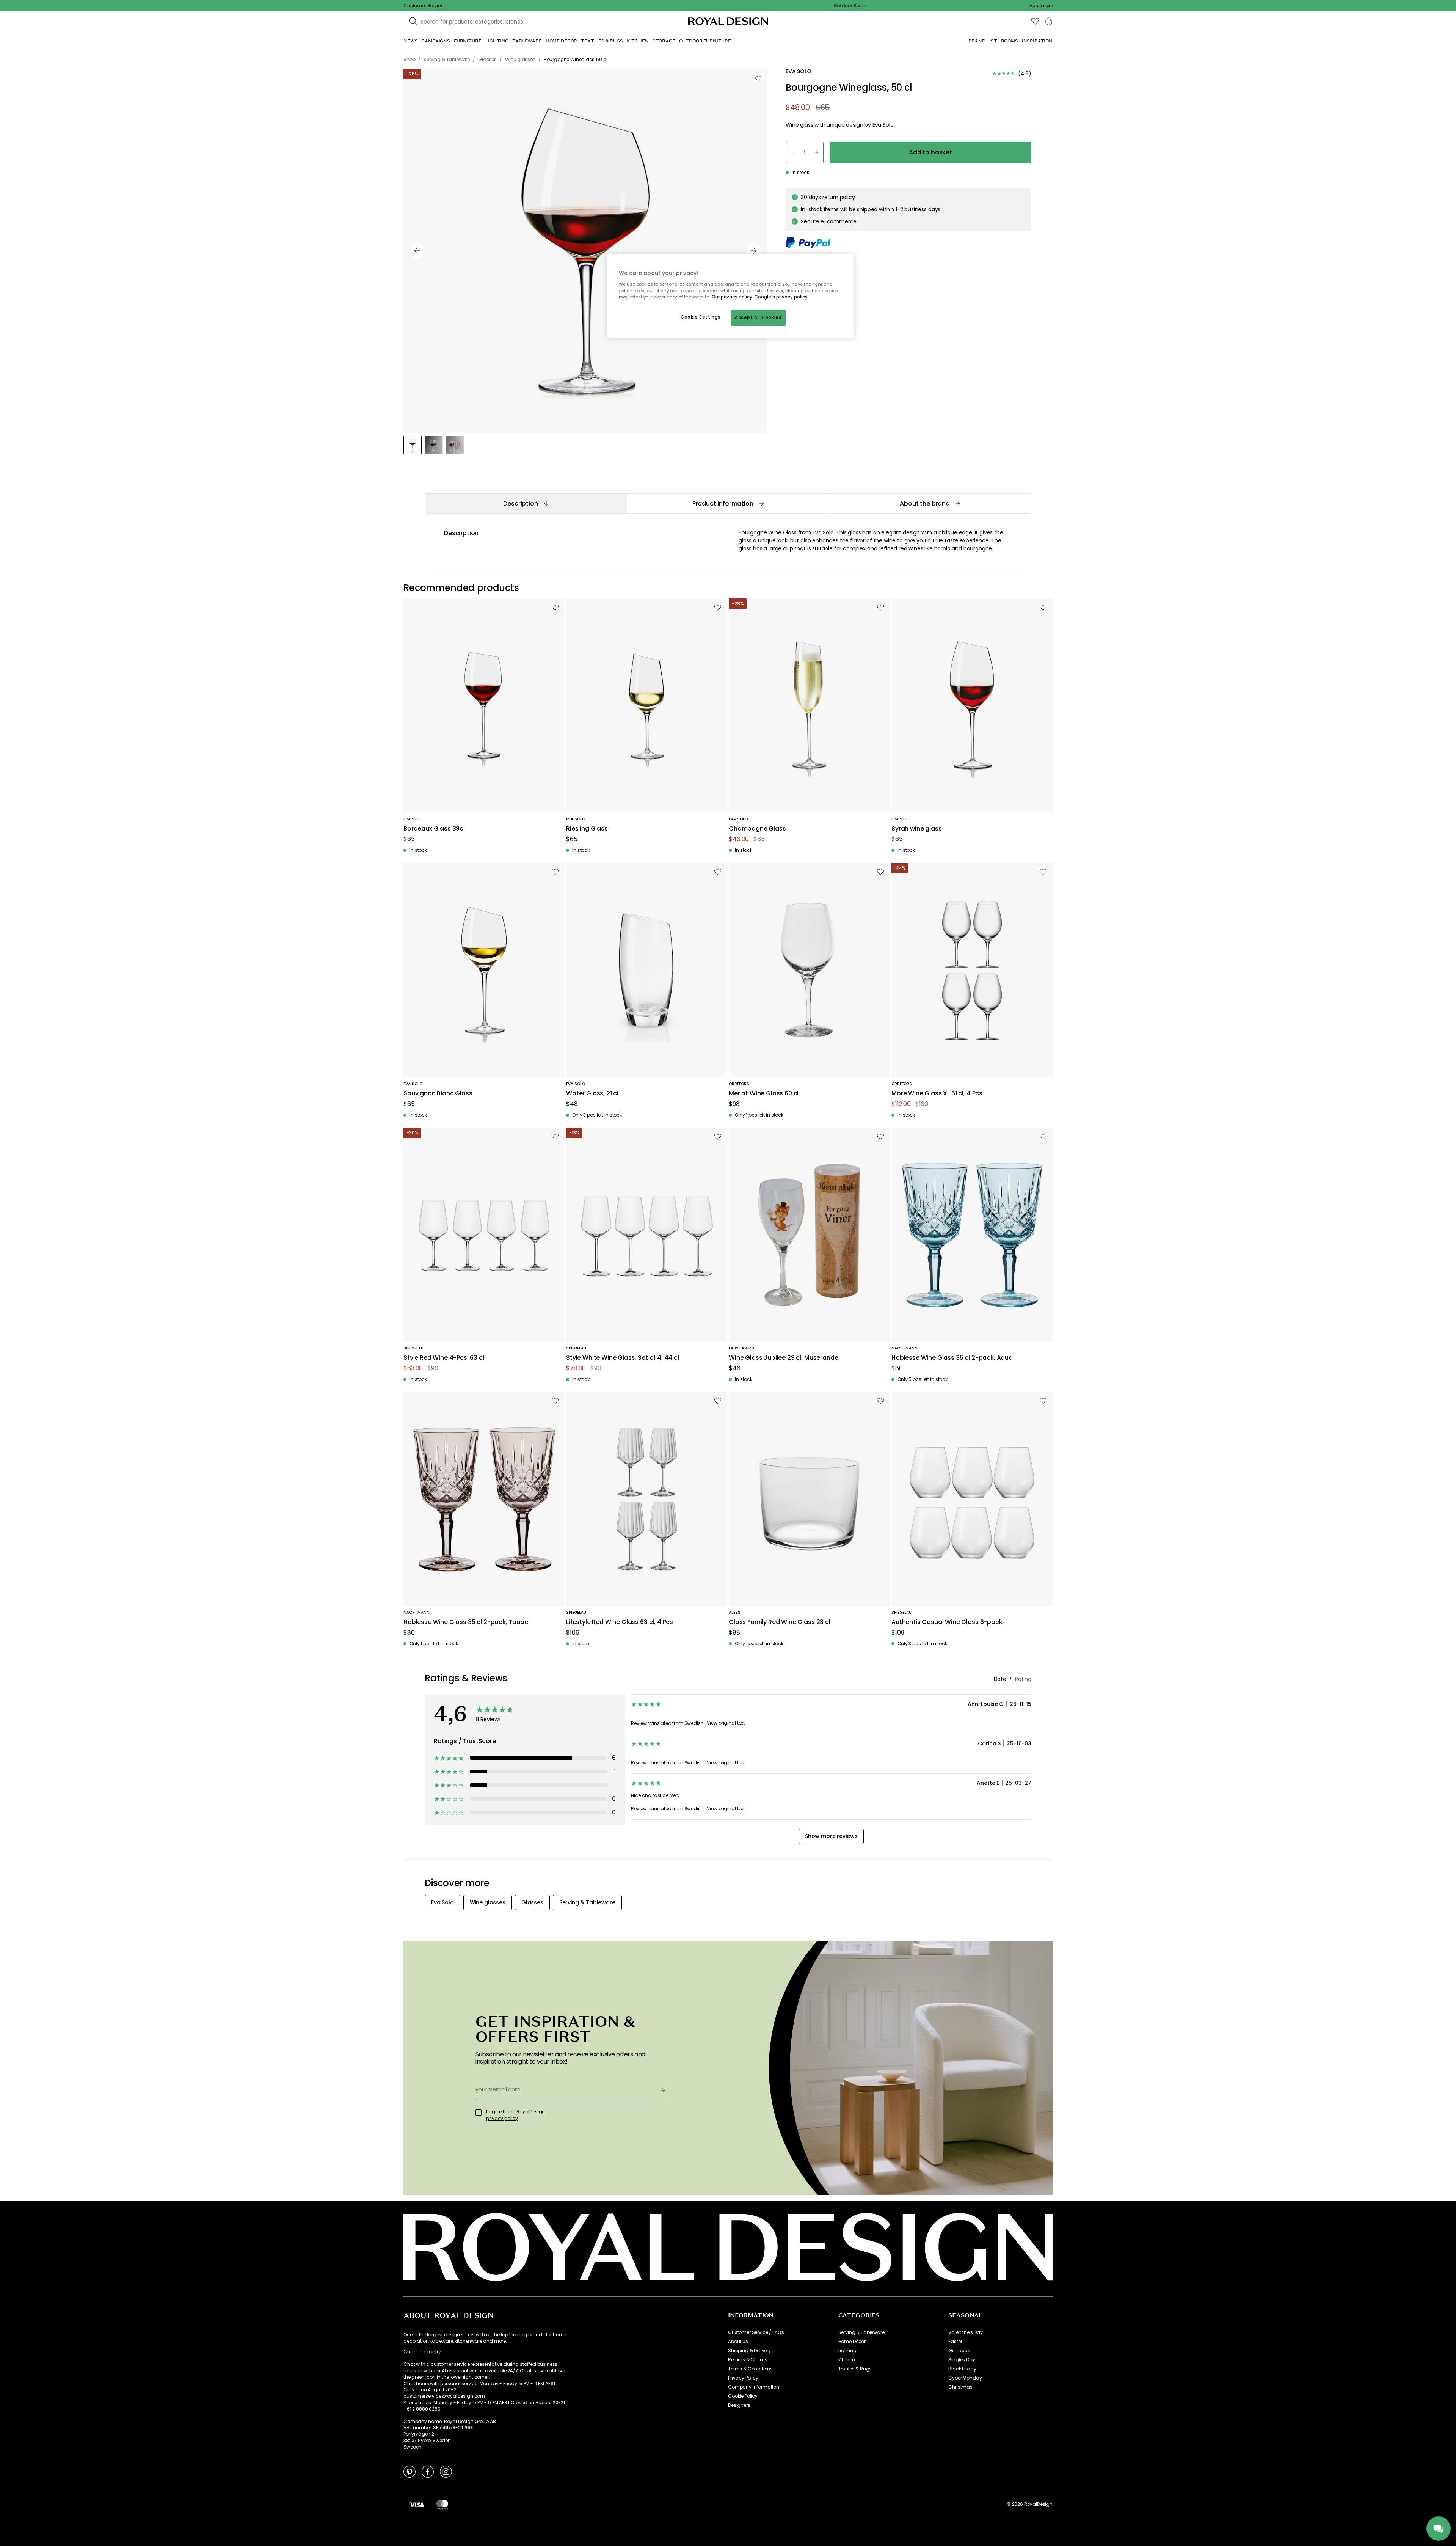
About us (738, 2342)
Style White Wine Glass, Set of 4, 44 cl (623, 1358)
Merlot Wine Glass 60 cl (764, 1094)
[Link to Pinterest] (409, 2471)
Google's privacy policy (781, 297)
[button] (1041, 6)
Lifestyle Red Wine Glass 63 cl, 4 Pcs (620, 1622)
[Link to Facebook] (428, 2471)
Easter (955, 2342)
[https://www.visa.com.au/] (417, 2504)
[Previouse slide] (417, 251)
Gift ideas (959, 2351)
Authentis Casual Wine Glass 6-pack (947, 1622)
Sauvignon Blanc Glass (438, 1094)
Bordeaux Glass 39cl (434, 829)
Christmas (960, 2387)
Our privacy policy (732, 297)
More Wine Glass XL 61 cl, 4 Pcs (937, 1094)
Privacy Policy (743, 2378)
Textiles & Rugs (855, 2369)
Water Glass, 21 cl (592, 1094)
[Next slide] (754, 251)
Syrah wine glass (916, 829)
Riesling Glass (587, 829)
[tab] (526, 503)
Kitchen (847, 2360)
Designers (739, 2405)
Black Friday (962, 2369)
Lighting (847, 2351)
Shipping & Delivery (749, 2351)
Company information (754, 2387)
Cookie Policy (743, 2396)
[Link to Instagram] (446, 2471)
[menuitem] (410, 41)
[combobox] (1041, 6)
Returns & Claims (748, 2360)
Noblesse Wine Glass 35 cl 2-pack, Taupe (466, 1622)
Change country (422, 2352)
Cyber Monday (965, 2378)
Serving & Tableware (861, 2332)
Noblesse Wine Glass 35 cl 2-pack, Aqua (952, 1358)
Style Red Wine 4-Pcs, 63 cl (444, 1358)
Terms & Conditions (750, 2369)
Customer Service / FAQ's (756, 2332)
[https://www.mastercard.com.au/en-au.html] (442, 2504)
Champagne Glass (757, 829)
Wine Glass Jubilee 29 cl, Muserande (783, 1358)
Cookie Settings (701, 317)
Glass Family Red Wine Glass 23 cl (780, 1622)
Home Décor (852, 2342)
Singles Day (962, 2360)
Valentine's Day (966, 2332)
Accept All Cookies (758, 317)
